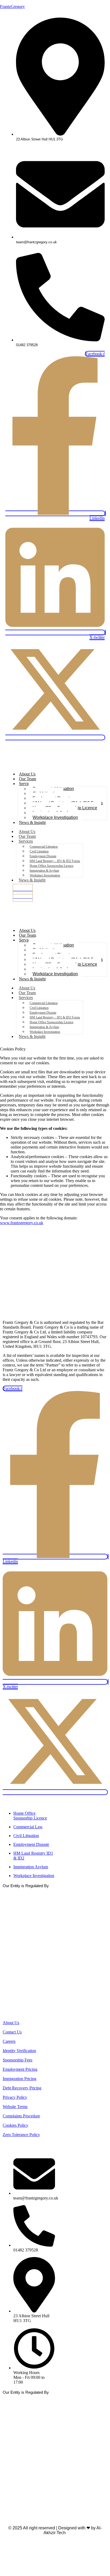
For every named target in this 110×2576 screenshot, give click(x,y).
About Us (27, 774)
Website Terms (15, 2107)
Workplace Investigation (55, 817)
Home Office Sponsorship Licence (52, 866)
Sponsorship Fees (17, 2060)
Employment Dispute (43, 856)
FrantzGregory (12, 7)
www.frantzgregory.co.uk (22, 1223)
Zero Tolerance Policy (21, 2135)
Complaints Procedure (21, 2116)
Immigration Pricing (19, 2079)
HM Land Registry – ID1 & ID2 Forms (55, 861)
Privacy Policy (15, 2097)
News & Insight (32, 822)
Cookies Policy (15, 2125)
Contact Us (12, 2032)
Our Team (27, 779)
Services (26, 784)
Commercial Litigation (44, 847)
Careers (9, 2041)
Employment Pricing (20, 2069)
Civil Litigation (39, 851)
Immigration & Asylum (44, 871)
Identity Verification (19, 2051)
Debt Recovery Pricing (22, 2088)
